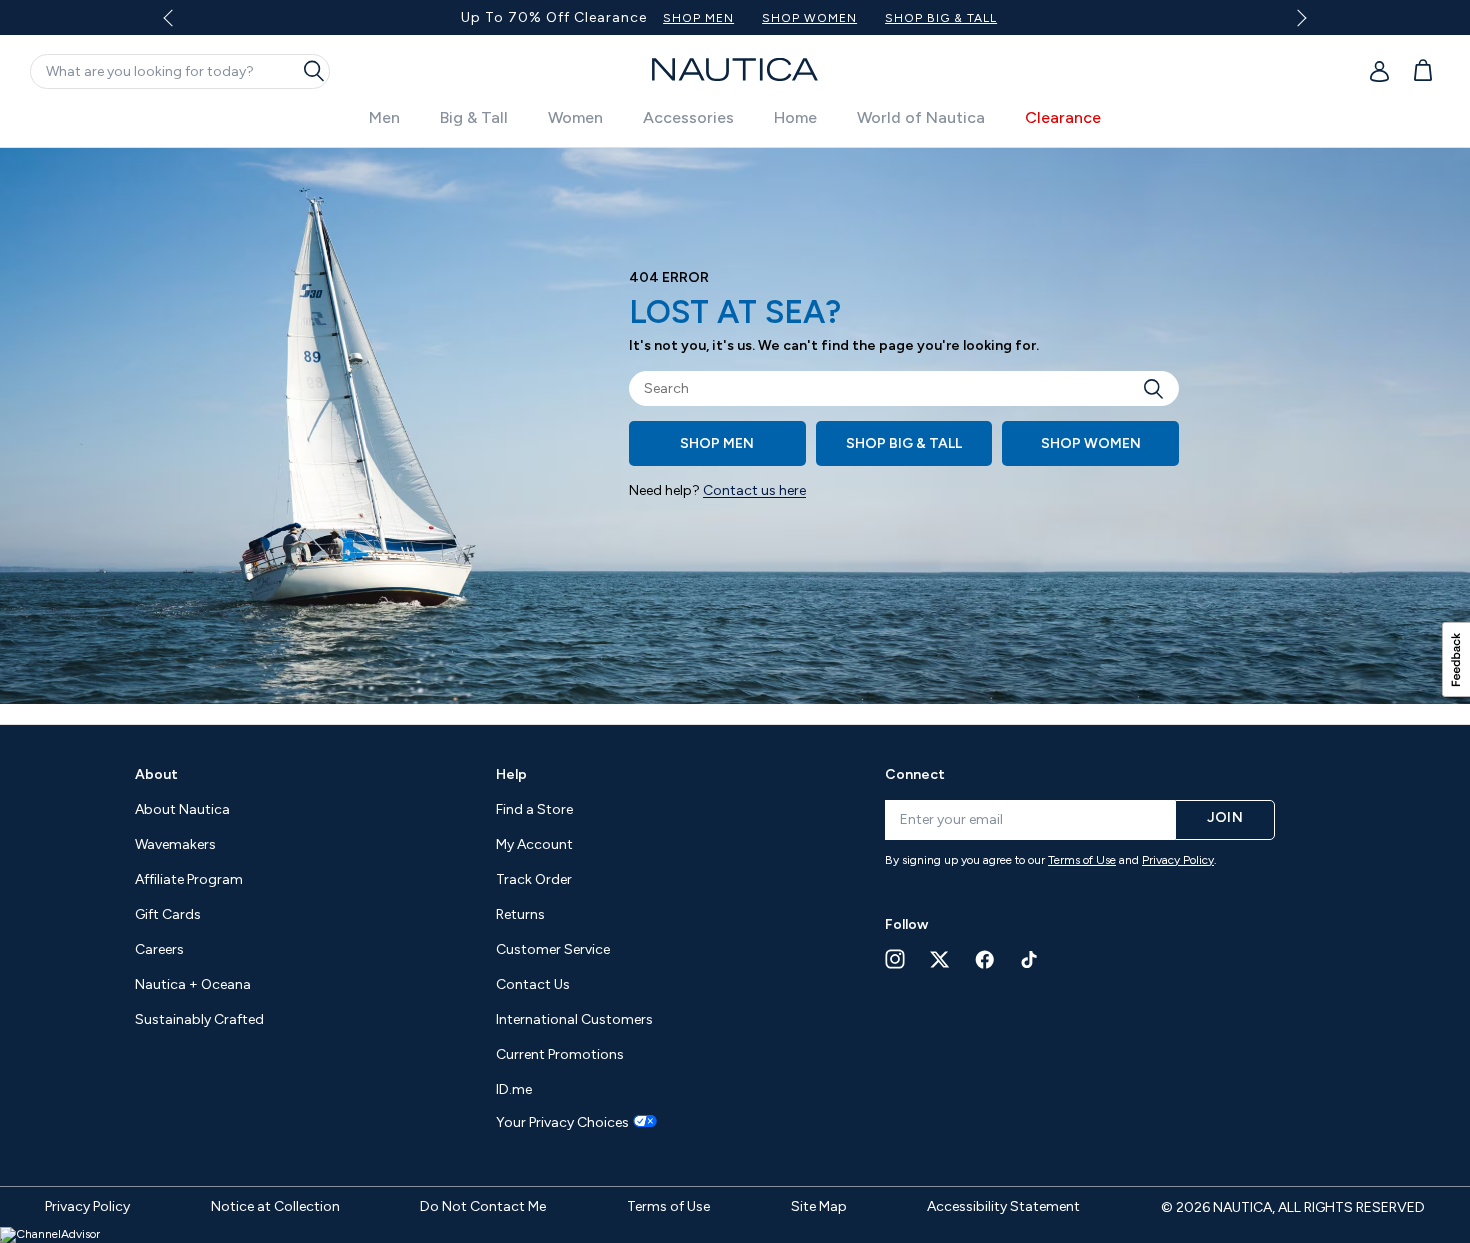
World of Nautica (921, 117)
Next (1297, 17)
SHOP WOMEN (809, 18)
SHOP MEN (698, 18)
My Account (534, 844)
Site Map (819, 1206)
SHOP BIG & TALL (941, 18)
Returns (520, 914)
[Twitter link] (940, 959)
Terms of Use (1082, 860)
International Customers (574, 1019)
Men (384, 117)
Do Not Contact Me (483, 1206)
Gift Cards (168, 914)
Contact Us (533, 984)
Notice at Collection (275, 1206)
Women (575, 117)
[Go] (1159, 388)
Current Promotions (560, 1054)
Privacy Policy (1178, 860)
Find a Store (534, 809)
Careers (159, 949)
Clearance (1063, 117)
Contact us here (754, 490)
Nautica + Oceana (193, 984)
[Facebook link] (985, 959)
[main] (735, 436)
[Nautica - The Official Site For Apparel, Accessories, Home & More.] (735, 69)
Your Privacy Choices (562, 1123)
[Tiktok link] (1030, 959)
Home (795, 117)
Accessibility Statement (1003, 1206)
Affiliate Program (189, 879)
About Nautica (182, 809)
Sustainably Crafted (199, 1019)
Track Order (534, 879)
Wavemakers (175, 844)
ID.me (514, 1089)
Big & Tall (474, 117)
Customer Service (553, 949)
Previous (180, 25)
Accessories (688, 117)
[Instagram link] (895, 959)
